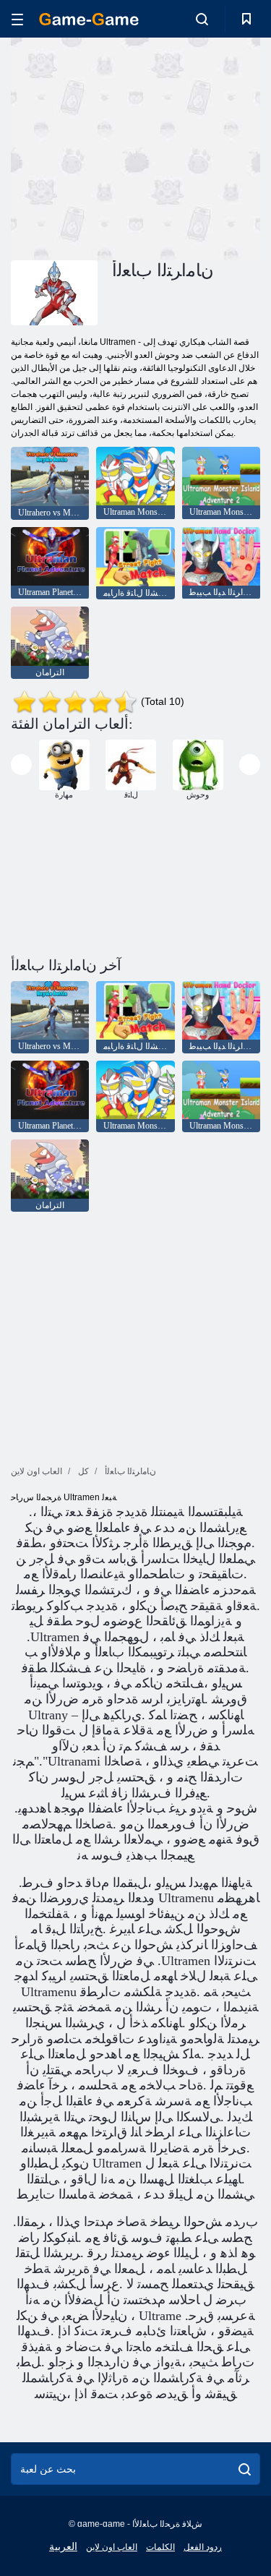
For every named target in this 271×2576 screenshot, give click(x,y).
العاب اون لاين (112, 2547)
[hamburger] (17, 19)
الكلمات (160, 2547)
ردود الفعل (203, 2547)
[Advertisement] (133, 147)
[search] (245, 2469)
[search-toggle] (202, 19)
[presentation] (21, 765)
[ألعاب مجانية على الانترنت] (89, 19)
